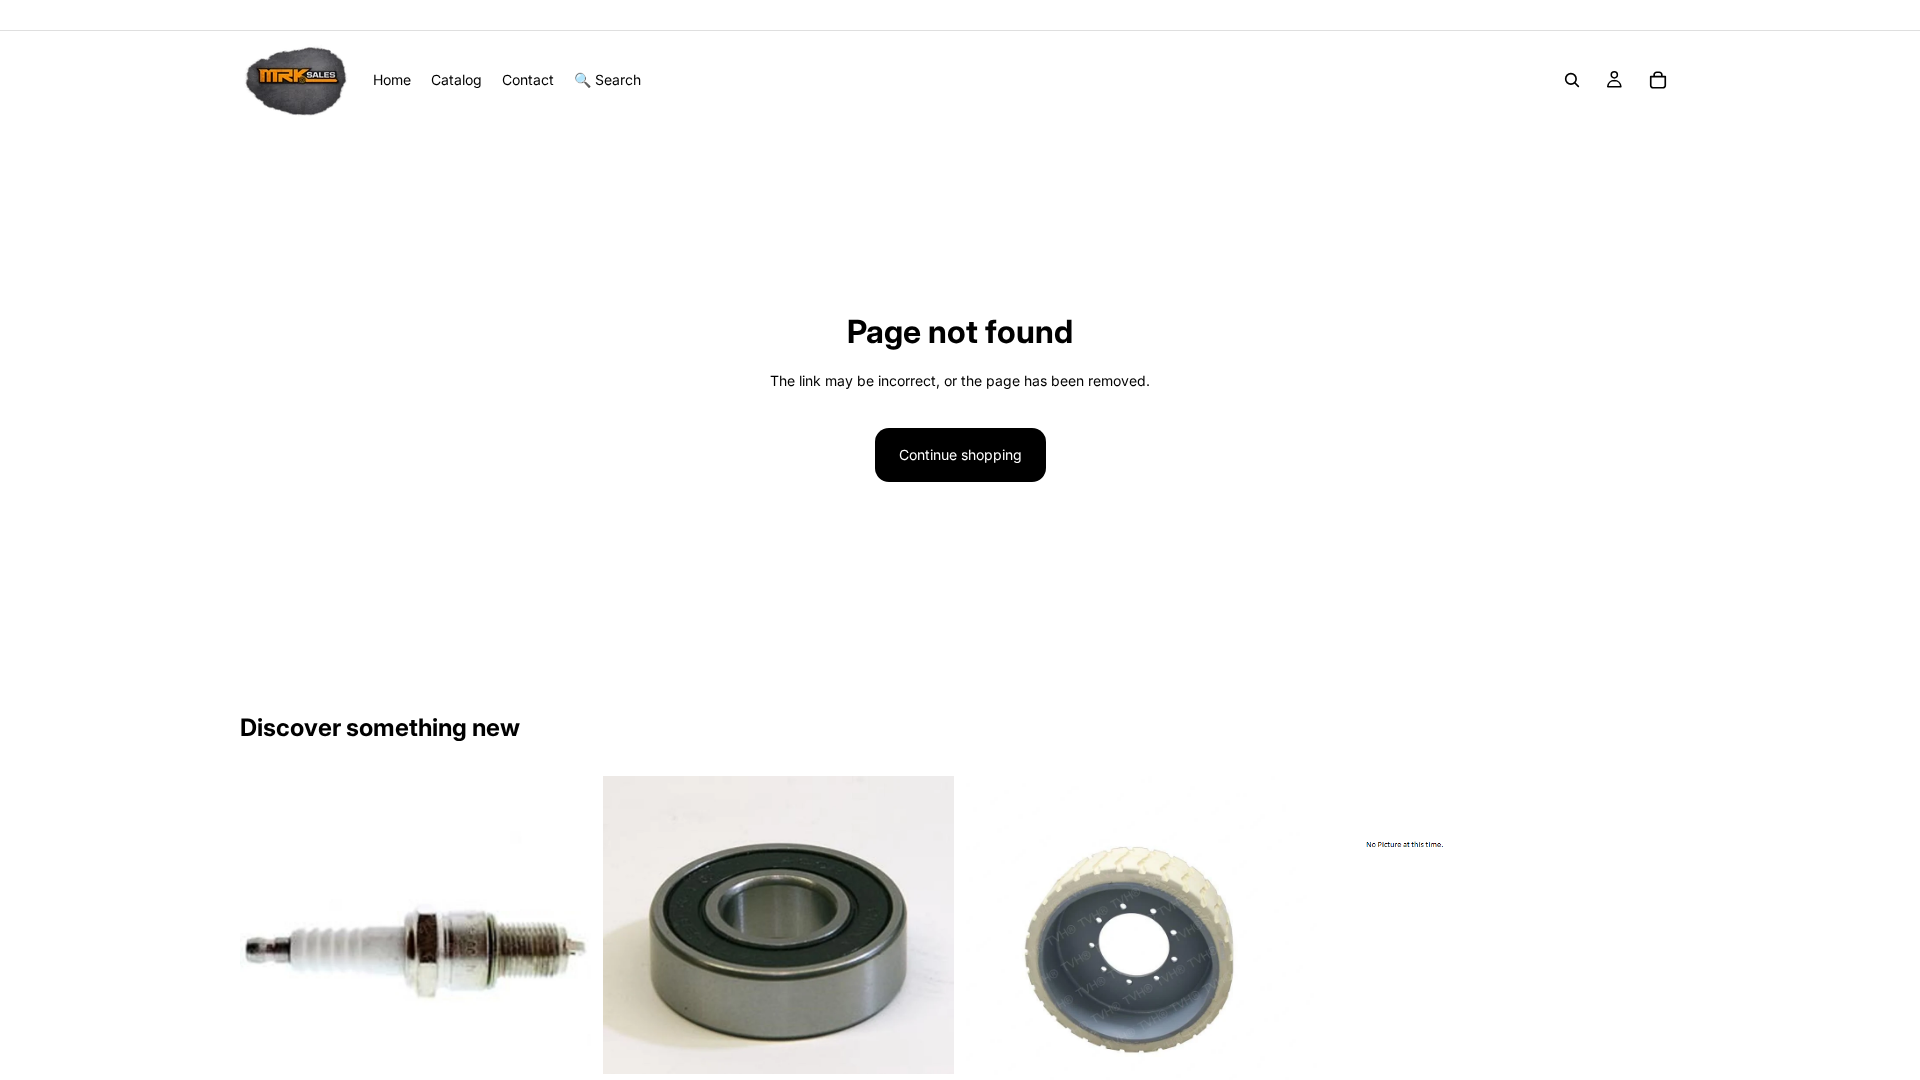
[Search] (1572, 80)
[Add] (923, 1043)
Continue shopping (960, 454)
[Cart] (1658, 80)
